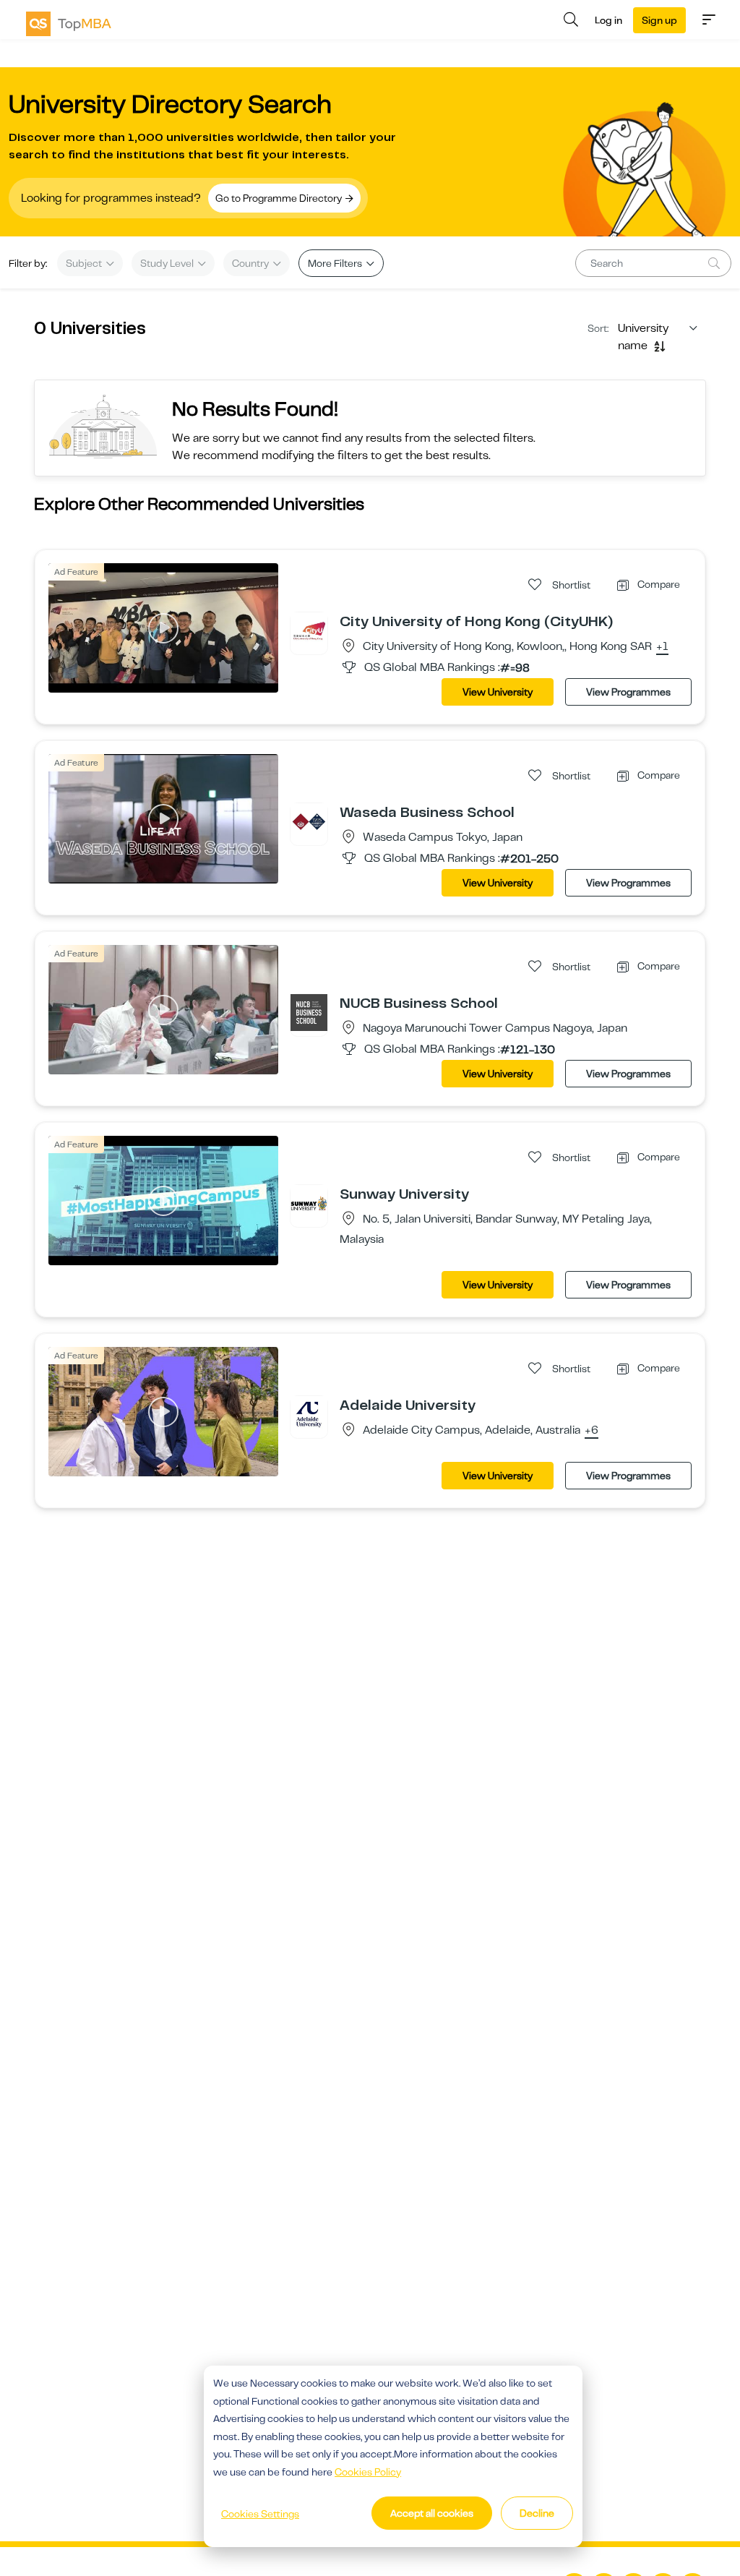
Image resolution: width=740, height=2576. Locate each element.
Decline (537, 2513)
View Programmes (628, 692)
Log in (608, 20)
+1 (662, 647)
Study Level (168, 263)
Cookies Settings (260, 2514)
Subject (85, 263)
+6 (591, 1431)
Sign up (659, 20)
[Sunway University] (309, 1203)
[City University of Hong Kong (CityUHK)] (309, 630)
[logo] (69, 24)
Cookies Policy (368, 2472)
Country (251, 263)
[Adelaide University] (309, 1414)
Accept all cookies (432, 2513)
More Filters (336, 263)
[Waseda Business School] (309, 821)
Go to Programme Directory (280, 198)
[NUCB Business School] (309, 1012)
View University (498, 692)
